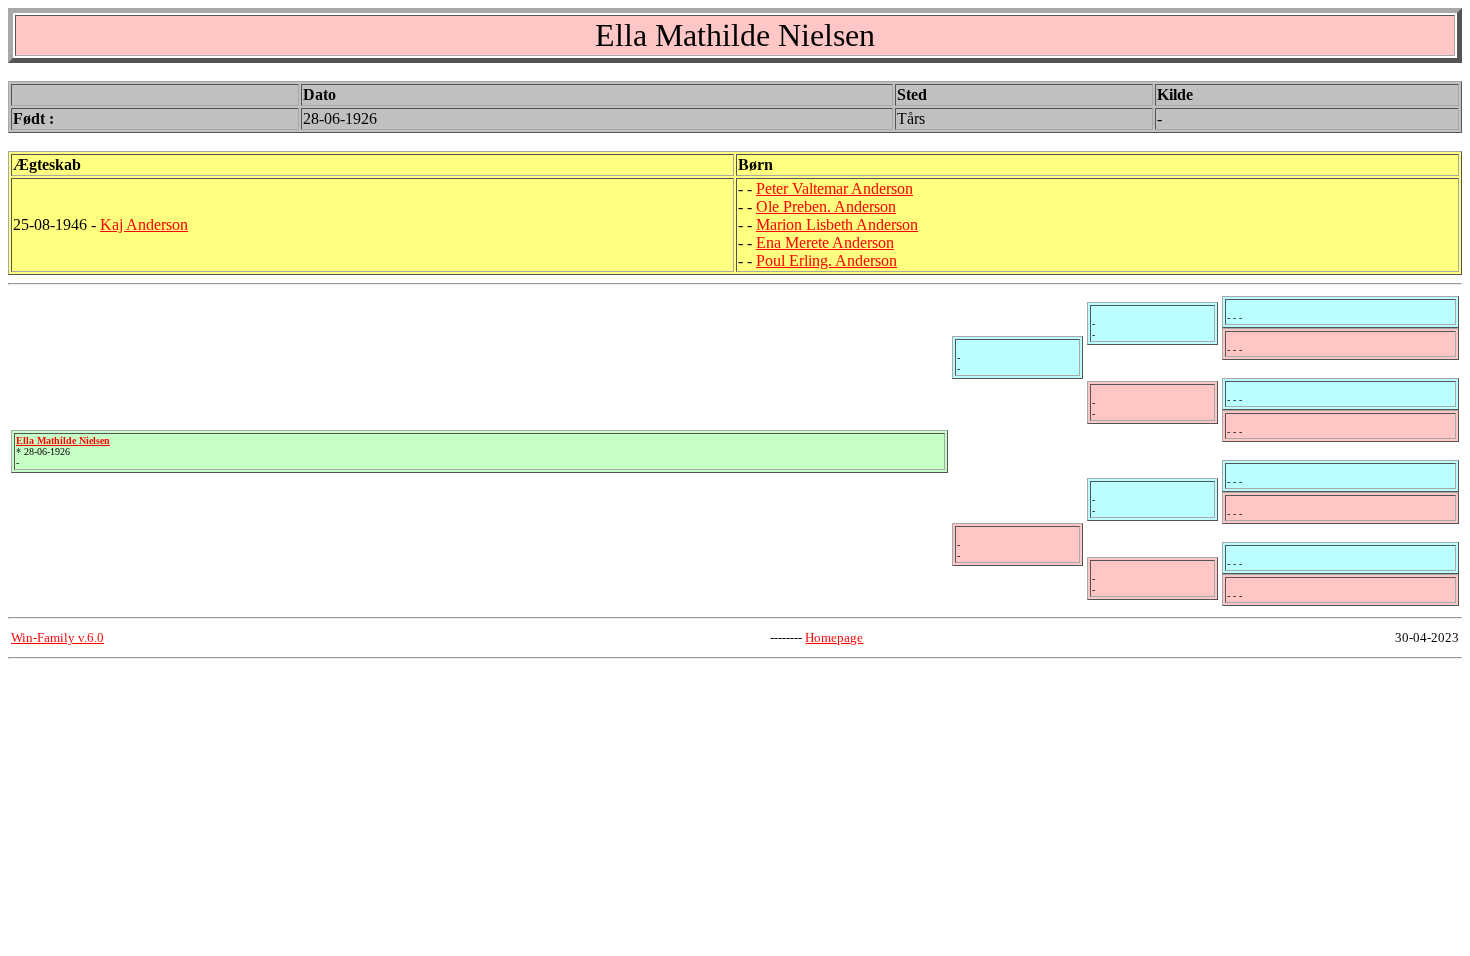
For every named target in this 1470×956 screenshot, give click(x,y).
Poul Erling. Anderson (826, 260)
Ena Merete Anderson (825, 242)
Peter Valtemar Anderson (834, 188)
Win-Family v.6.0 (57, 637)
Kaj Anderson (144, 224)
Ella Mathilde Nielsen (63, 440)
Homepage (834, 637)
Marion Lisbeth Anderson (837, 224)
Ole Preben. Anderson (826, 206)
